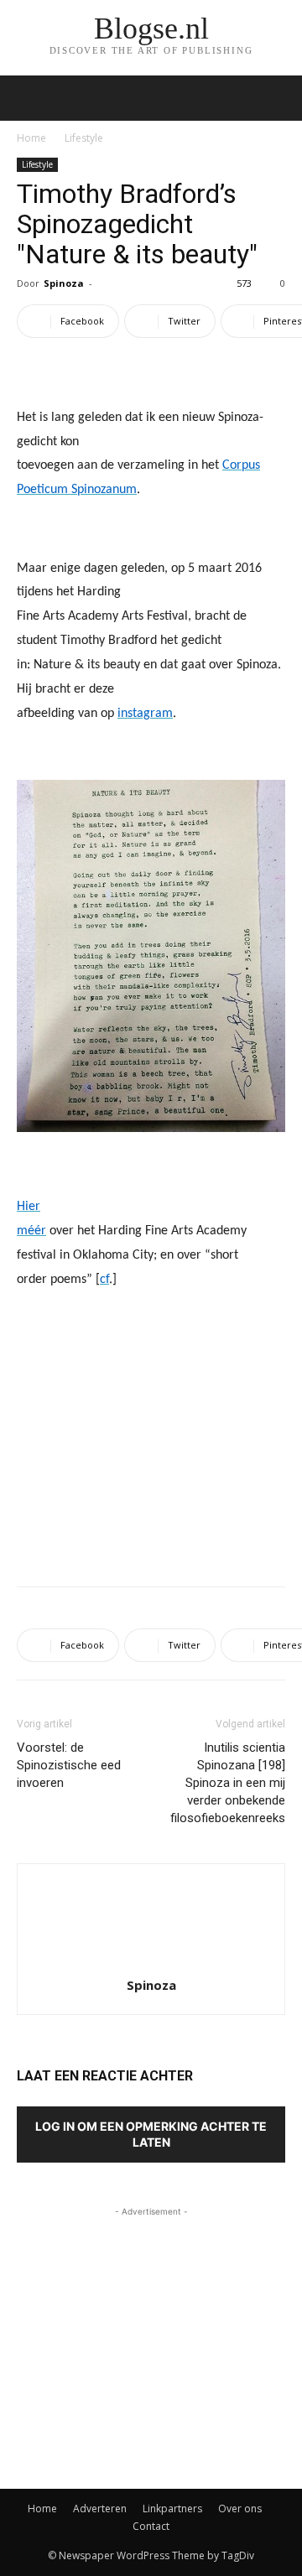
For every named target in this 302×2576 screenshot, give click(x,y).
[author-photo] (151, 1962)
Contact (151, 2526)
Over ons (240, 2508)
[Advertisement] (151, 1451)
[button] (279, 98)
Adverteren (100, 2508)
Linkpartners (172, 2508)
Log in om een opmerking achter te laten (151, 2134)
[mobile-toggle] (29, 98)
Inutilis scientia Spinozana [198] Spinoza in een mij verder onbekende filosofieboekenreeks (228, 1783)
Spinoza (64, 283)
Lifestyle (84, 138)
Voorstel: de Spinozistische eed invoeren (69, 1765)
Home (31, 138)
